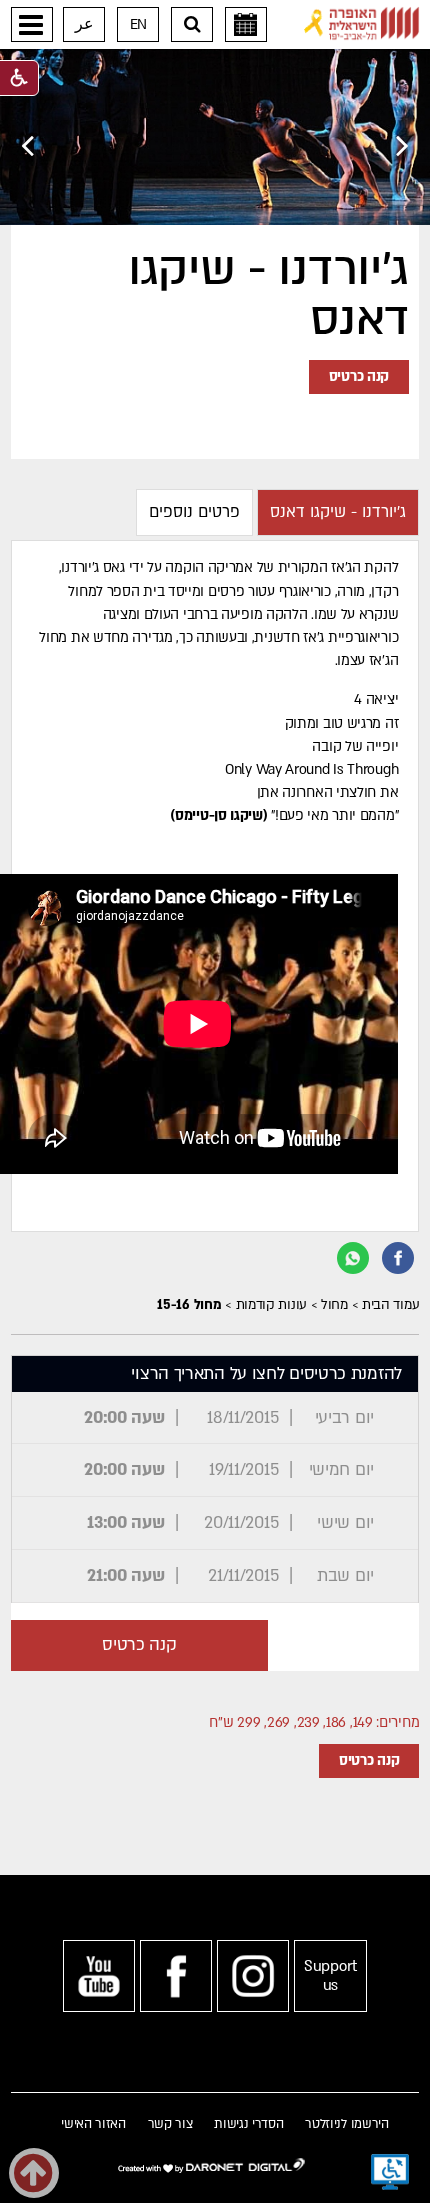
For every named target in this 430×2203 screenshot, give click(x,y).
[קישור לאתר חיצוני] (362, 23)
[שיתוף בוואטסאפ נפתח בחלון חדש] (353, 1258)
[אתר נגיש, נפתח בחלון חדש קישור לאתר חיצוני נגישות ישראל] (390, 2172)
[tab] (338, 513)
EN (138, 24)
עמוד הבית (390, 1305)
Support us (330, 1976)
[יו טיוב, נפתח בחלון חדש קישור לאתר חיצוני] (99, 1976)
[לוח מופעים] (246, 24)
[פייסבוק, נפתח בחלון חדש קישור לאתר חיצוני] (176, 1976)
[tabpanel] (215, 886)
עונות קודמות (271, 1305)
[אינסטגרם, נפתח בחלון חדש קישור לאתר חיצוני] (253, 1976)
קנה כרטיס (359, 376)
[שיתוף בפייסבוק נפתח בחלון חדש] (398, 1258)
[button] (32, 24)
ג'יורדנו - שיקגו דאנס (268, 295)
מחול (334, 1305)
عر (84, 24)
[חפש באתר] (192, 24)
